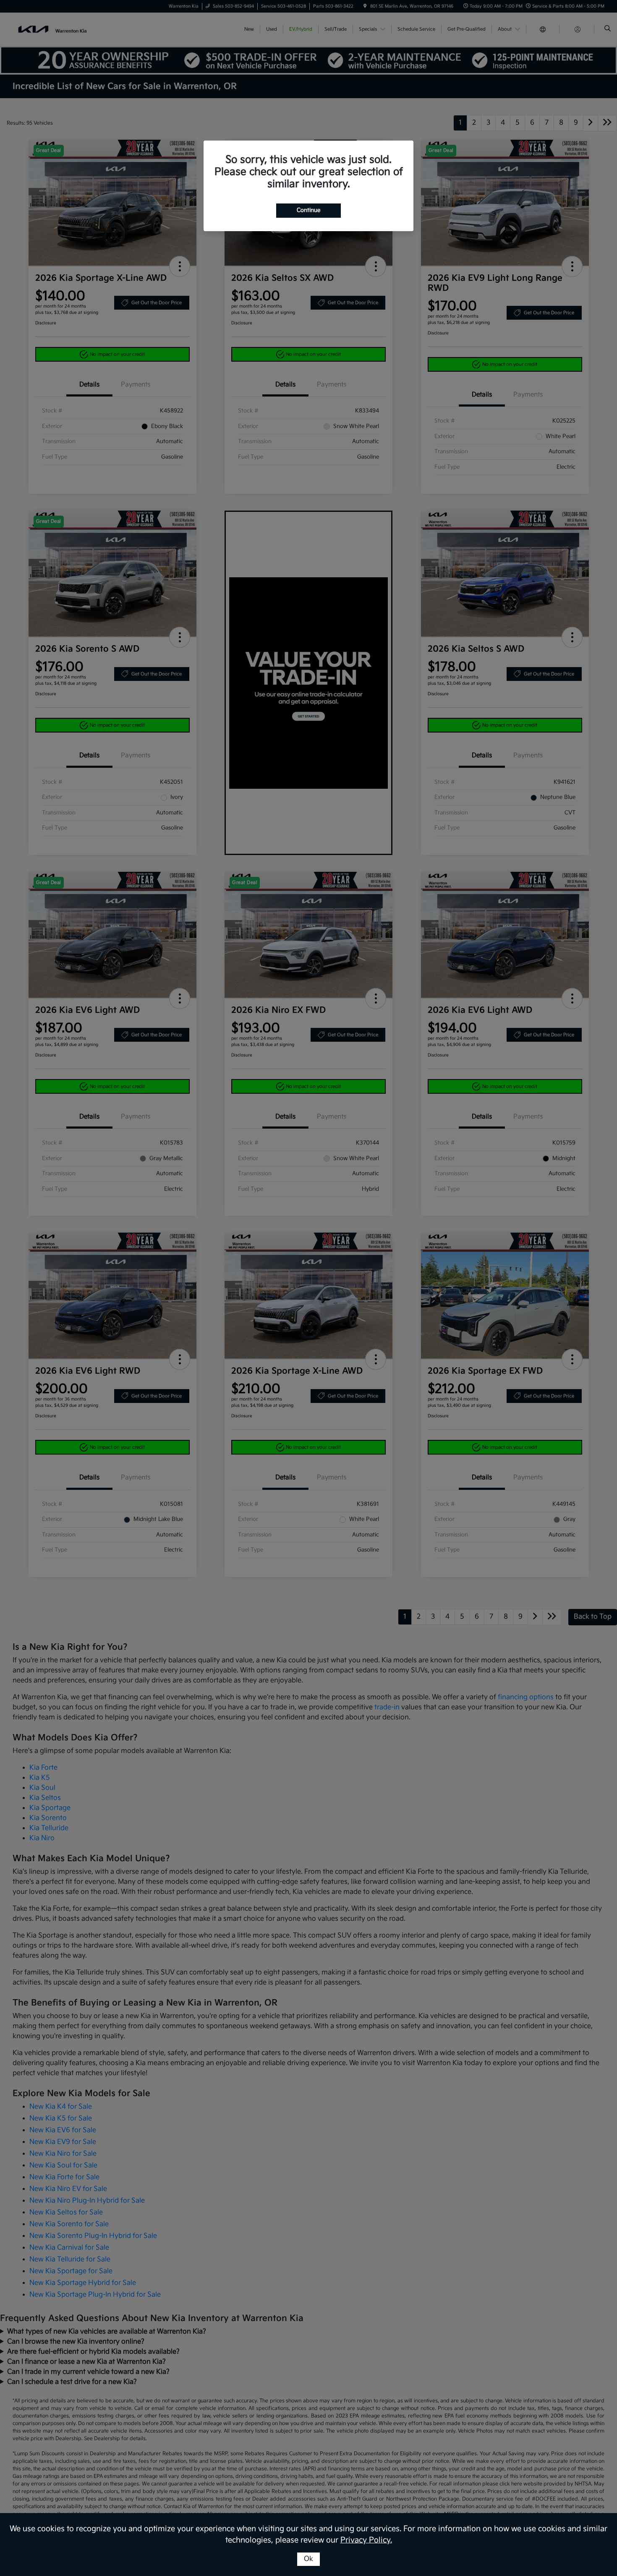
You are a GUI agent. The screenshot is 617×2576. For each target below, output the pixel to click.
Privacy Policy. (366, 2540)
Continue (308, 210)
